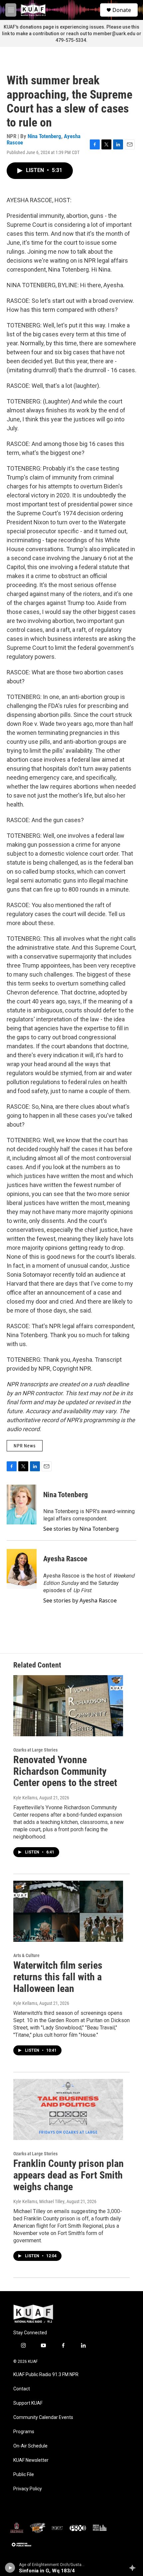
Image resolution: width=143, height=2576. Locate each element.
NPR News (25, 1446)
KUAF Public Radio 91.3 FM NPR (46, 2375)
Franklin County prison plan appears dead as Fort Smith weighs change (69, 2175)
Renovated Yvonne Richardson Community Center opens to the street (65, 1771)
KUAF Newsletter (31, 2460)
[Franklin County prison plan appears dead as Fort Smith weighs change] (68, 2109)
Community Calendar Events (43, 2417)
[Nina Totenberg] (22, 1504)
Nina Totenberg (44, 136)
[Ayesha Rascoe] (22, 1569)
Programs (24, 2432)
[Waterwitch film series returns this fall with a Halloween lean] (68, 1911)
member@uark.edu (114, 34)
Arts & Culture (26, 1955)
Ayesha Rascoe (65, 1559)
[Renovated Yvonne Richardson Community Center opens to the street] (68, 1706)
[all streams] (134, 2568)
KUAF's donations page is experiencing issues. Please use (68, 27)
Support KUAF (28, 2403)
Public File (24, 2475)
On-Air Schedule (30, 2446)
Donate (122, 10)
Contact (22, 2389)
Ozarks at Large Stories (35, 1750)
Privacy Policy (28, 2489)
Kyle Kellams (25, 1798)
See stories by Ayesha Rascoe (80, 1600)
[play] (10, 2568)
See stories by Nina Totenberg (81, 1529)
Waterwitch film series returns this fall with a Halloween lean (58, 1977)
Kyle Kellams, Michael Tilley (39, 2201)
